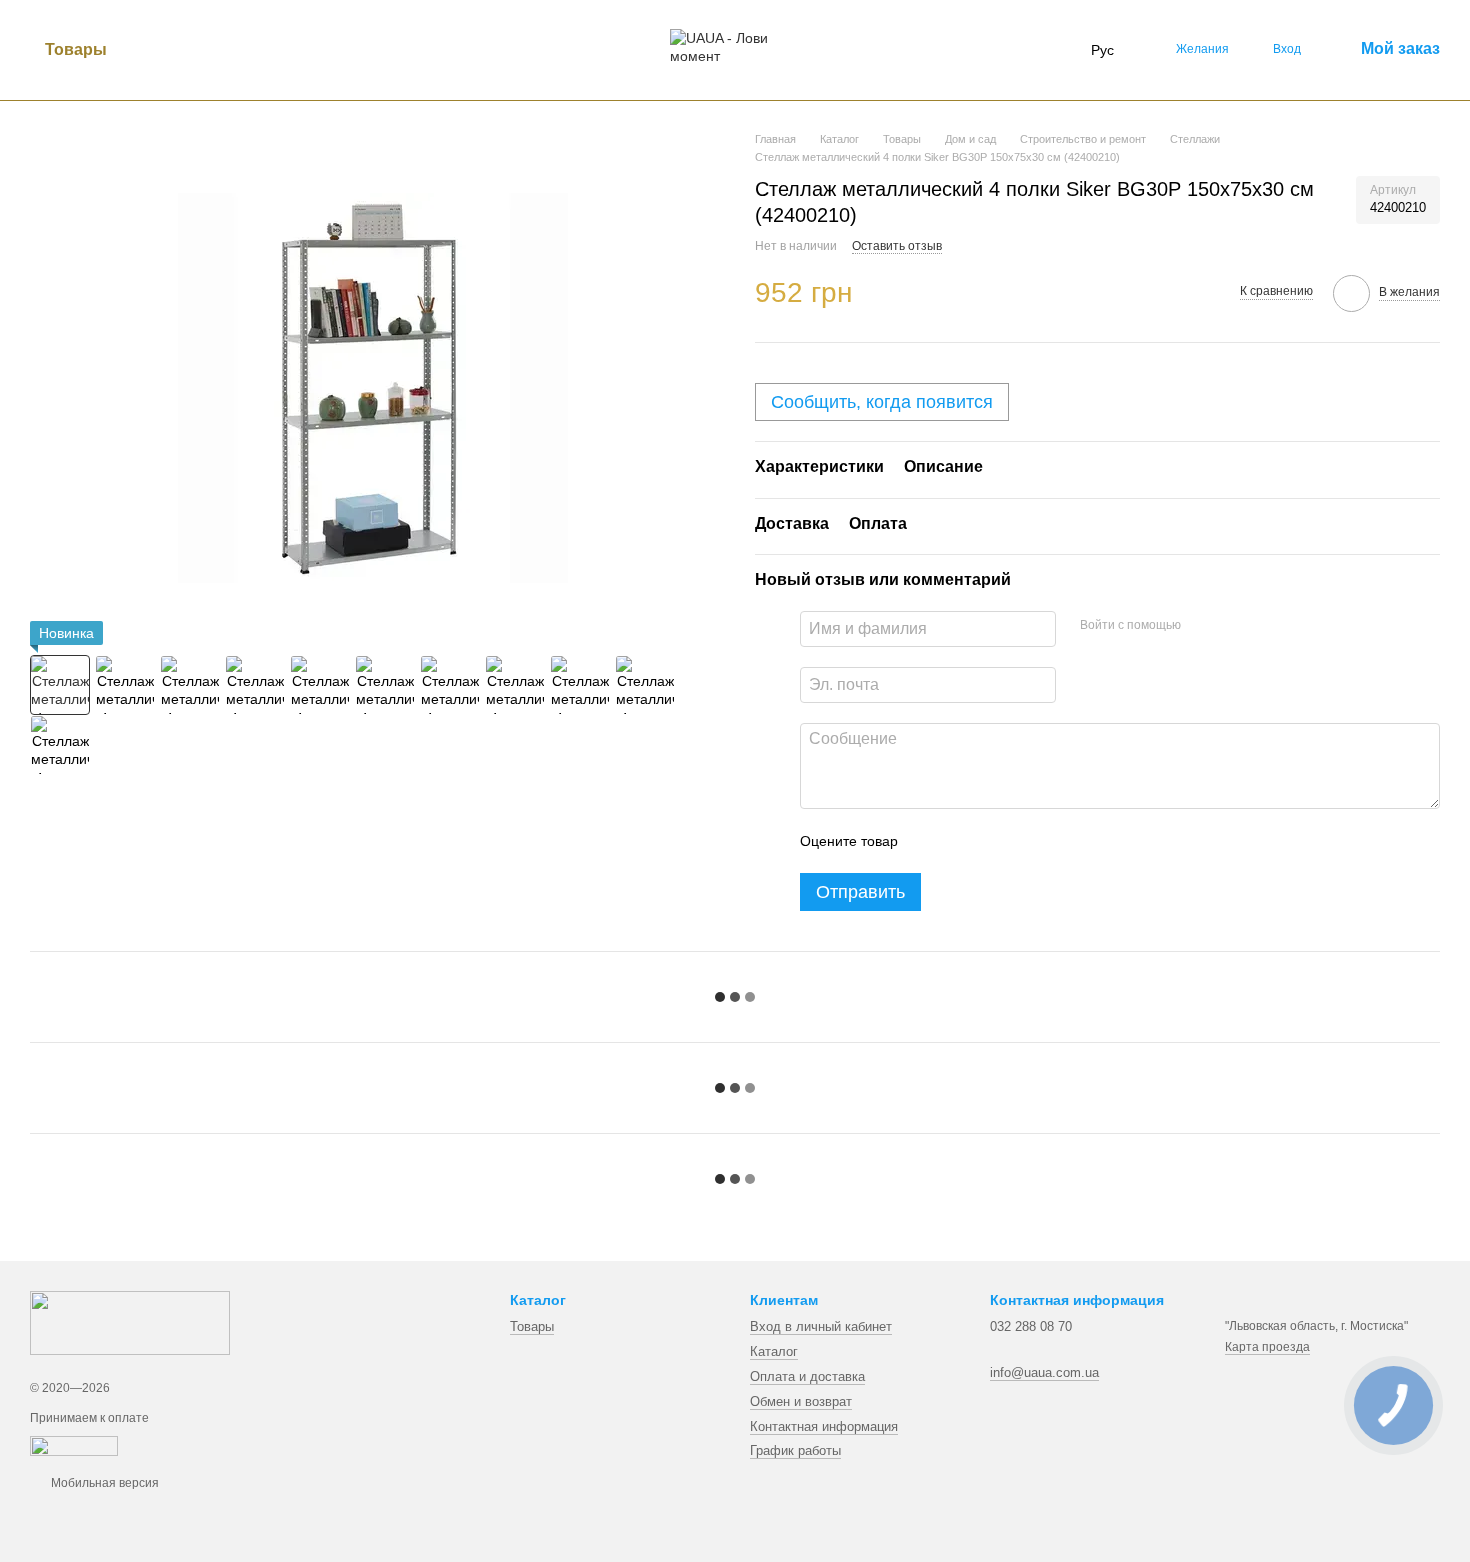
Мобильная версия (103, 1483)
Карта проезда (1267, 1347)
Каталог (774, 1351)
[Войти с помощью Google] (1235, 626)
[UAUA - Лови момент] (130, 1322)
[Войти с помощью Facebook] (1203, 626)
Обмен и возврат (801, 1401)
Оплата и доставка (807, 1376)
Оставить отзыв (897, 246)
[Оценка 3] (995, 841)
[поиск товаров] (158, 50)
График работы (795, 1450)
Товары (76, 49)
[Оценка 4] (1027, 841)
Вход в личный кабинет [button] (821, 1326)
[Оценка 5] (1059, 841)
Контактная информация (824, 1426)
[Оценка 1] (931, 841)
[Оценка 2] (963, 841)
